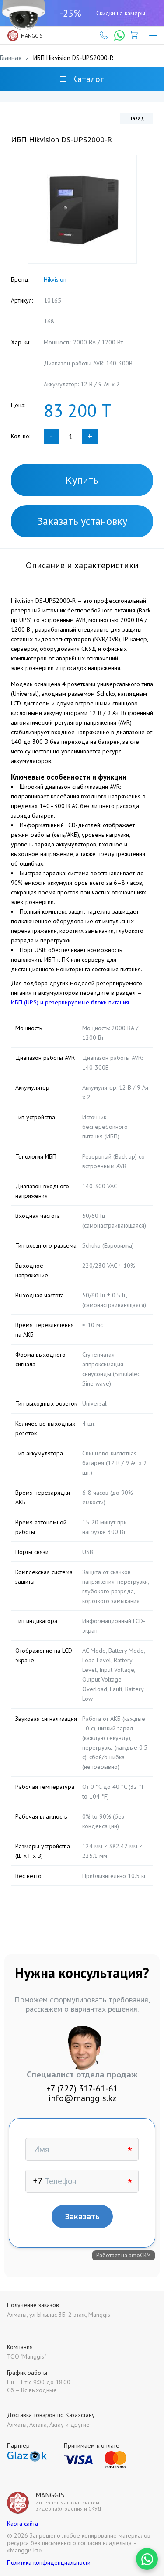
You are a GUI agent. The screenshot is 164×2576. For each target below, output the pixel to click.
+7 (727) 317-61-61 (82, 2088)
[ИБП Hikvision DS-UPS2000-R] (82, 209)
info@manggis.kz (82, 2098)
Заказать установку (82, 521)
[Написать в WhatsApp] (147, 2559)
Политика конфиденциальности (49, 2562)
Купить (82, 480)
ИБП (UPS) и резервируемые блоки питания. (71, 1002)
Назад (136, 118)
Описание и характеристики (82, 565)
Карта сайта (23, 2524)
